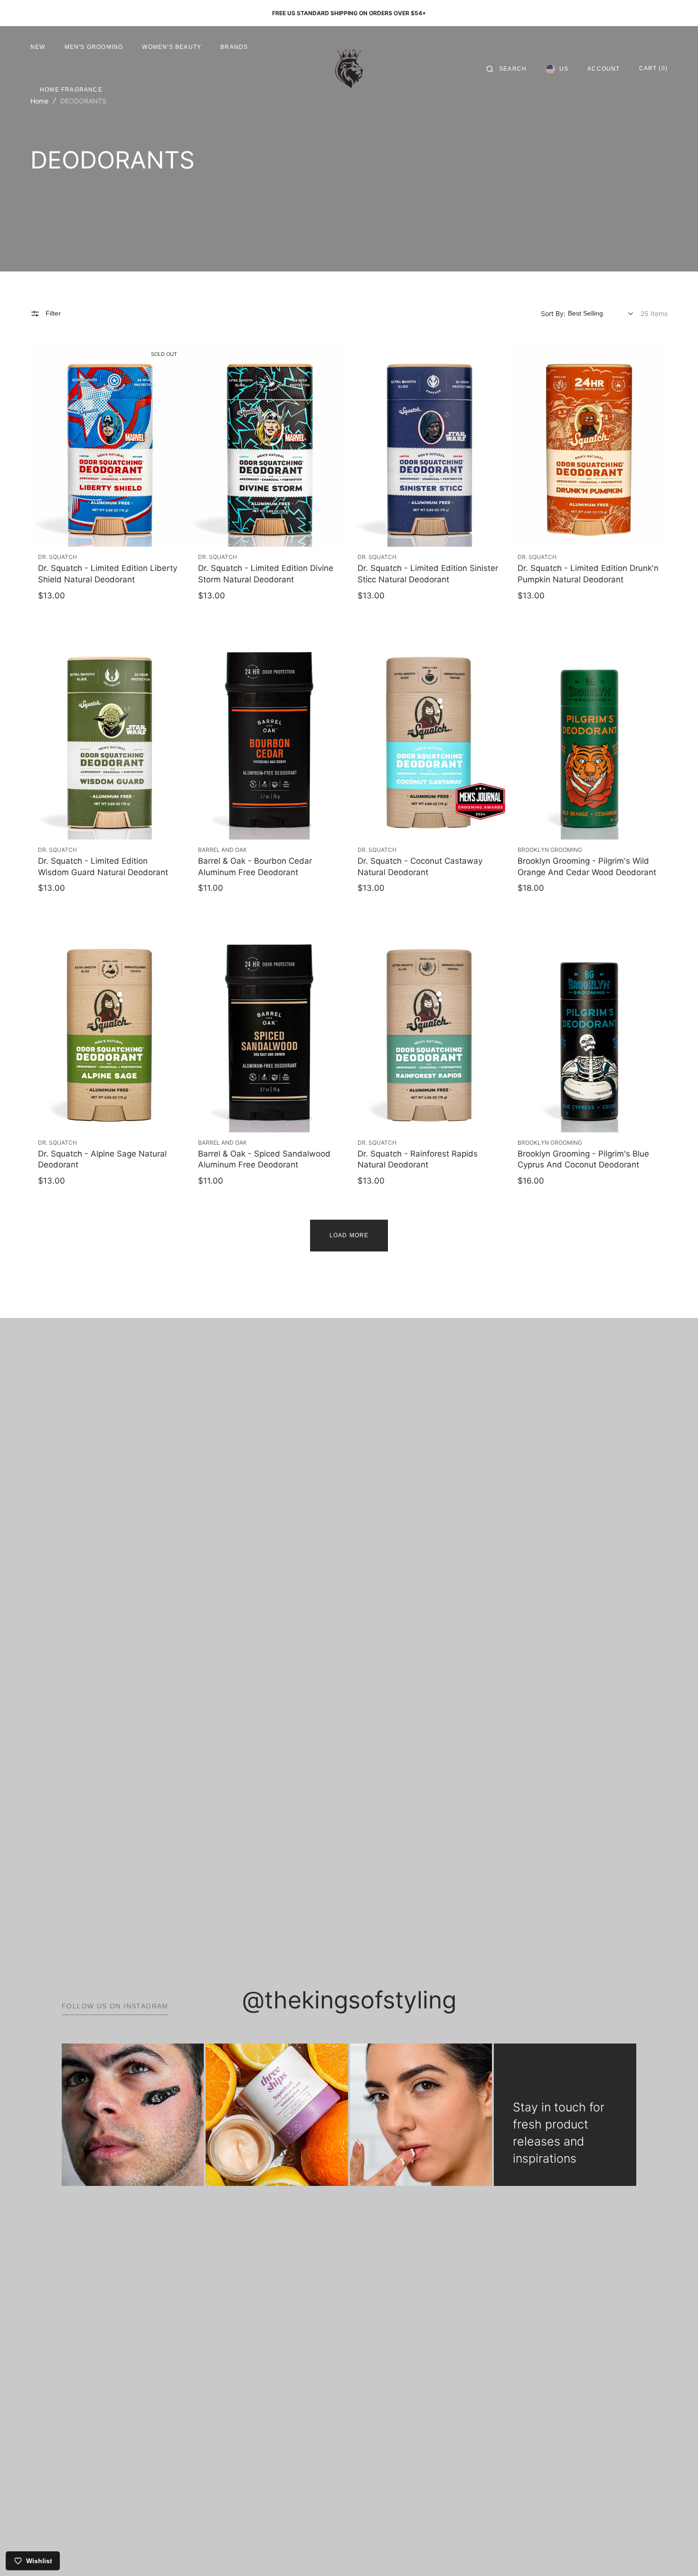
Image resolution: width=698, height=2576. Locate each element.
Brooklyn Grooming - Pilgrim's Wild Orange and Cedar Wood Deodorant (587, 867)
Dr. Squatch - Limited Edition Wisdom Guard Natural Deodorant (103, 867)
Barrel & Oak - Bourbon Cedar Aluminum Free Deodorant (255, 867)
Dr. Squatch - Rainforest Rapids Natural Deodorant (418, 1159)
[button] (506, 69)
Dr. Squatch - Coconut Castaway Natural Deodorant (420, 867)
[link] (109, 444)
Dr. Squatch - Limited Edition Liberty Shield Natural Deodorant (108, 574)
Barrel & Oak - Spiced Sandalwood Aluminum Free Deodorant (264, 1159)
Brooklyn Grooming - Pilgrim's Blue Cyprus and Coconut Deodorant (583, 1159)
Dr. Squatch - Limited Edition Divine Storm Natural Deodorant (266, 574)
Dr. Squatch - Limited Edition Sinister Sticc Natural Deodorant (428, 574)
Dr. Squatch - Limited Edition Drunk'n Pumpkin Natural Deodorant (588, 574)
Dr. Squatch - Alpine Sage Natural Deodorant (102, 1159)
